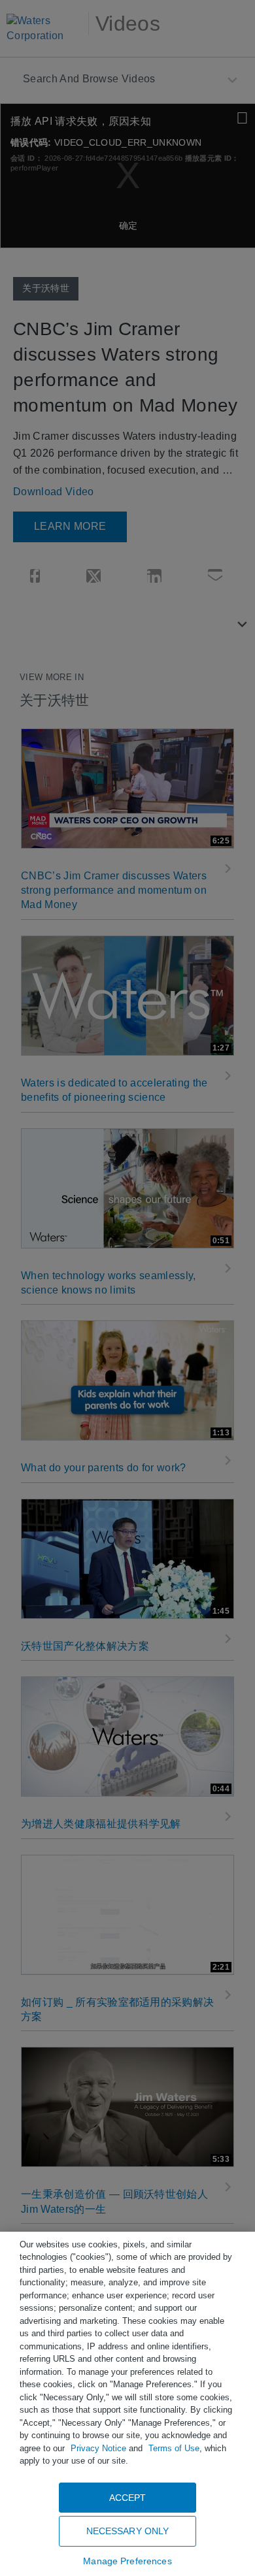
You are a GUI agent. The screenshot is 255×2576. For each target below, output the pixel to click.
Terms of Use (174, 2448)
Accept (128, 2498)
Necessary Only (128, 2531)
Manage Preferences (127, 2561)
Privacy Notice (98, 2448)
